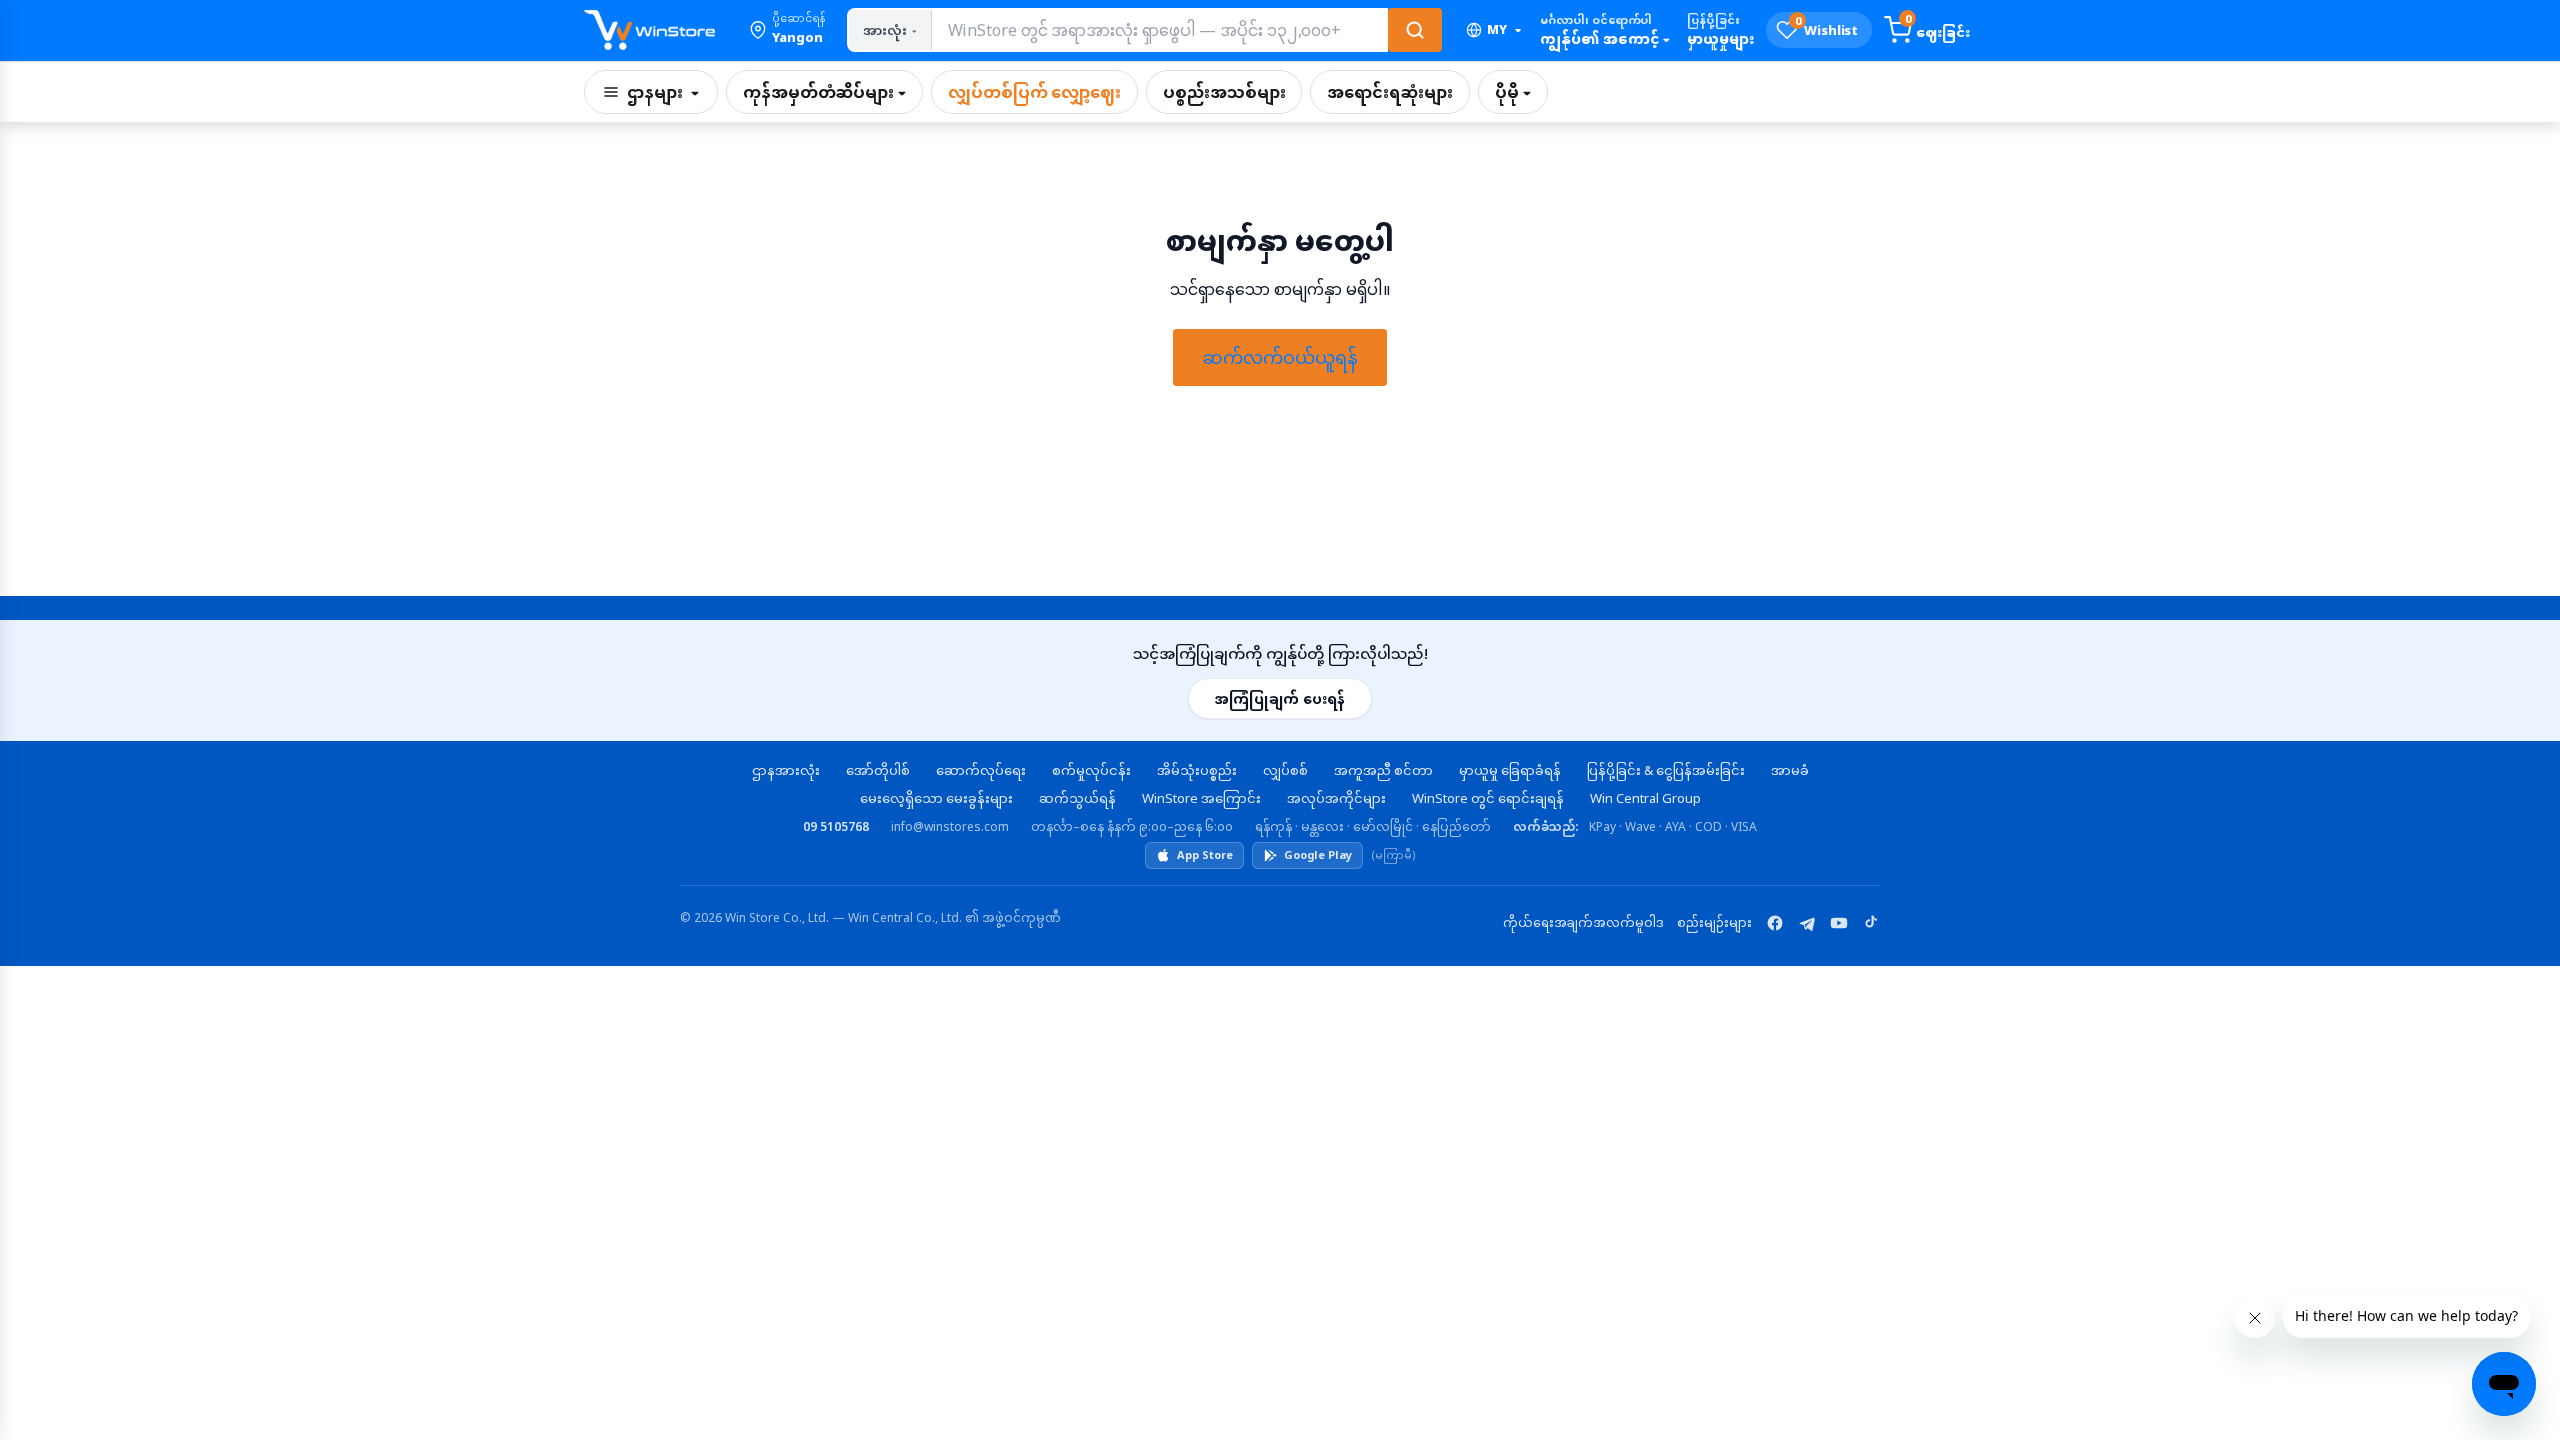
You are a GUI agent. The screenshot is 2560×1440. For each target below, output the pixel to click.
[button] (787, 30)
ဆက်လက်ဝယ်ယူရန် (1280, 357)
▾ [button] (1504, 29)
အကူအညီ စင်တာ (1383, 770)
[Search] (1415, 30)
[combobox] (1159, 30)
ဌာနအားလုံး (786, 770)
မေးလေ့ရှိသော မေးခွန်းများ (936, 798)
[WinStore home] (649, 30)
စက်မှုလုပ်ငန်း (1091, 770)
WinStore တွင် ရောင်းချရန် (1488, 798)
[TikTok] (1871, 923)
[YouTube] (1839, 923)
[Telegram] (1807, 923)
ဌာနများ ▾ (663, 92)
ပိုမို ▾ (1513, 92)
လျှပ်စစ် (1285, 770)
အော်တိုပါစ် (878, 770)
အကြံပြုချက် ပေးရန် (1280, 698)
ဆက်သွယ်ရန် (1077, 798)
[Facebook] (1775, 923)
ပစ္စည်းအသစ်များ (1224, 92)
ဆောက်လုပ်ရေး (981, 770)
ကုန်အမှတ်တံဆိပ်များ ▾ (824, 92)
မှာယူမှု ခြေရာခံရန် (1510, 770)
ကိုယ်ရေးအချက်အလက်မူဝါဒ (1583, 922)
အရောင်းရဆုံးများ (1389, 92)
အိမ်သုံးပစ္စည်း (1197, 770)
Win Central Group (1645, 798)
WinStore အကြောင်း (1201, 798)
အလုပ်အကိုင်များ (1336, 798)
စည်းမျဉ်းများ (1714, 922)
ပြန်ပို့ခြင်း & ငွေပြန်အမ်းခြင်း (1666, 770)
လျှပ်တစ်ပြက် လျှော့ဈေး (1034, 92)
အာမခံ (1790, 770)
